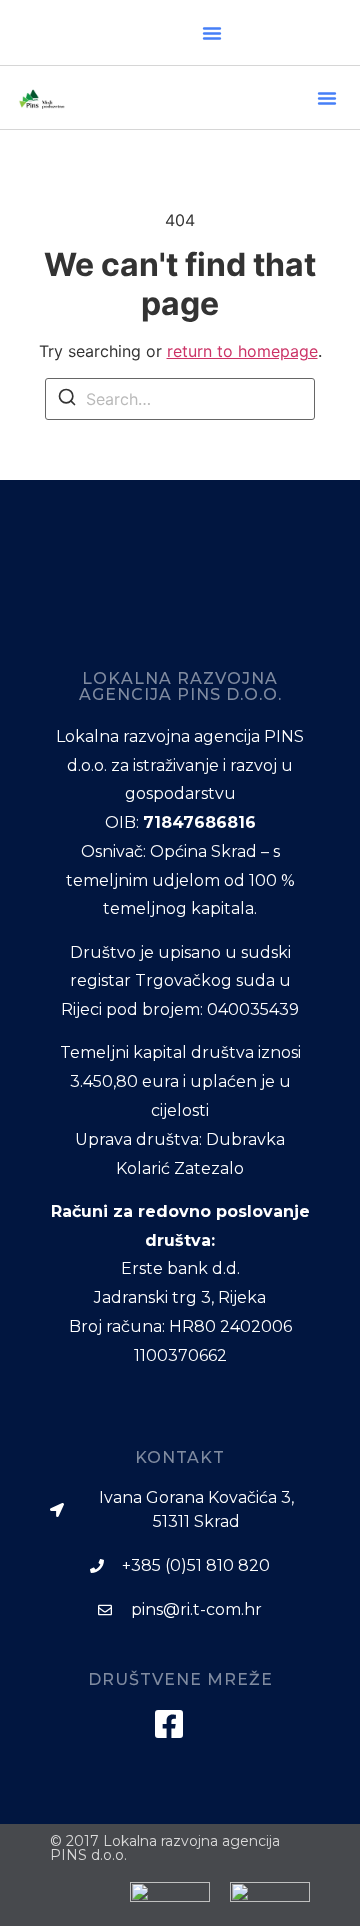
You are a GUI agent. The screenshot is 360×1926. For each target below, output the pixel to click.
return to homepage (242, 351)
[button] (212, 33)
